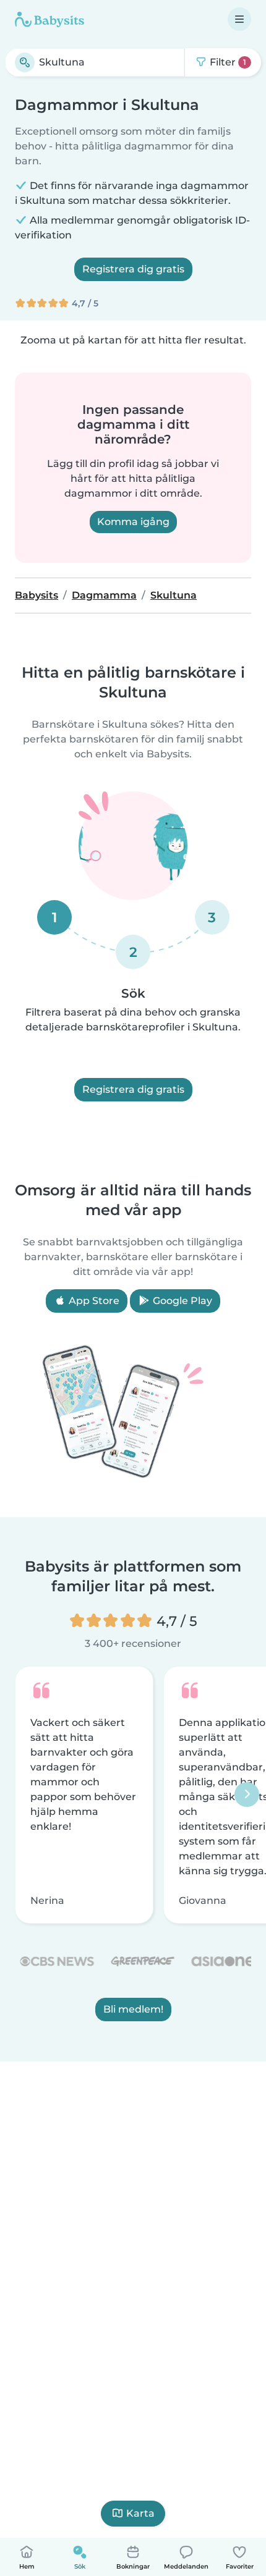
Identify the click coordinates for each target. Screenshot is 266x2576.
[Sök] (25, 62)
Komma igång (133, 522)
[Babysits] (49, 19)
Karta (140, 2513)
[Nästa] (247, 1795)
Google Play (181, 1301)
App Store (93, 1301)
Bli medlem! (133, 2010)
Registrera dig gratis (133, 269)
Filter (227, 62)
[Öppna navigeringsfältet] (239, 19)
